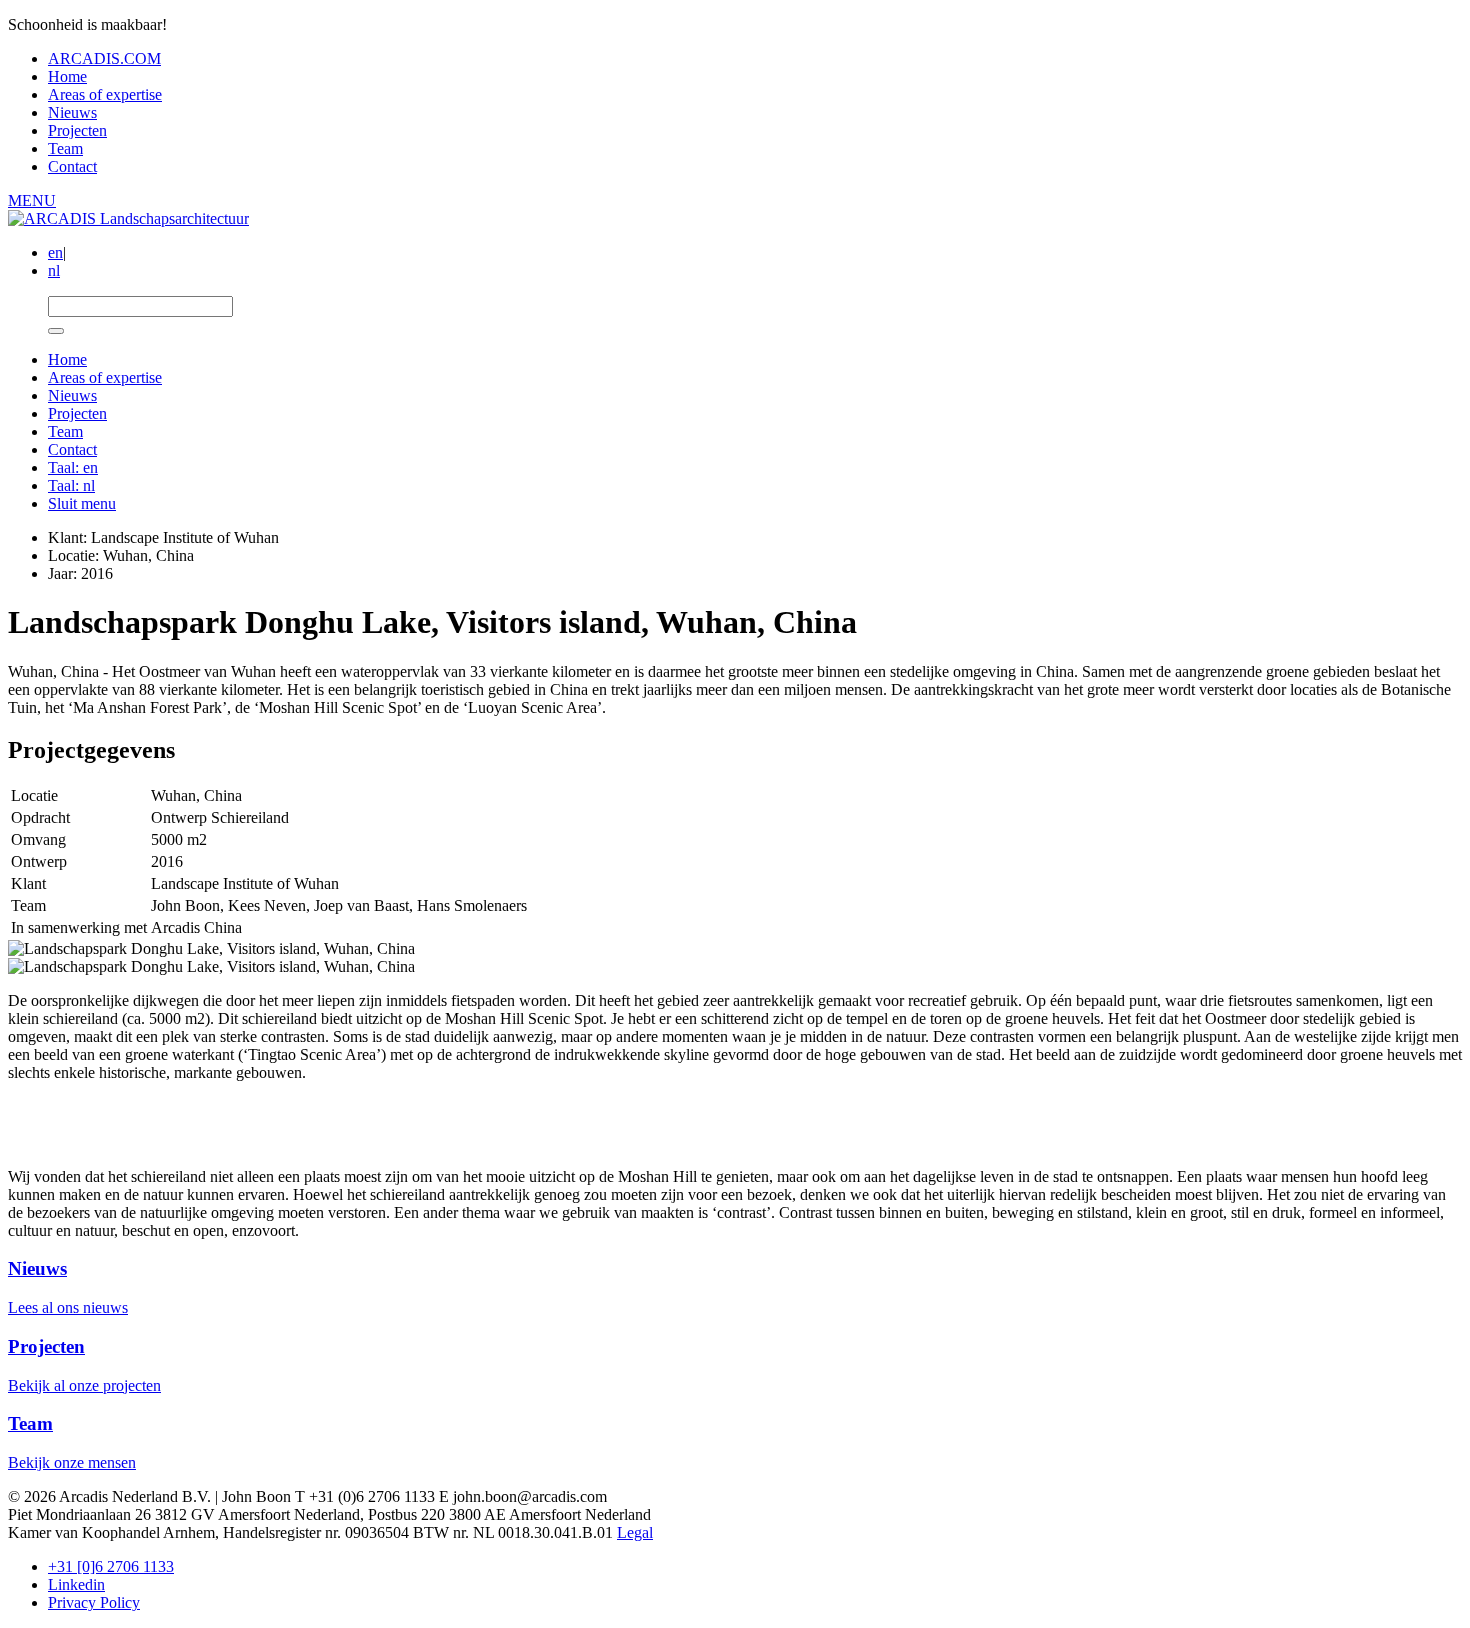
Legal (635, 1532)
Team (65, 148)
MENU (32, 200)
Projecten (77, 130)
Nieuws (72, 112)
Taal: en (73, 467)
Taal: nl (71, 485)
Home (67, 76)
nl (54, 270)
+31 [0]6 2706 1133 (111, 1566)
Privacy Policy (94, 1602)
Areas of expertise (105, 94)
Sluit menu (82, 503)
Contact (72, 166)
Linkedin (76, 1584)
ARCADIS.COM (104, 58)
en (55, 252)
